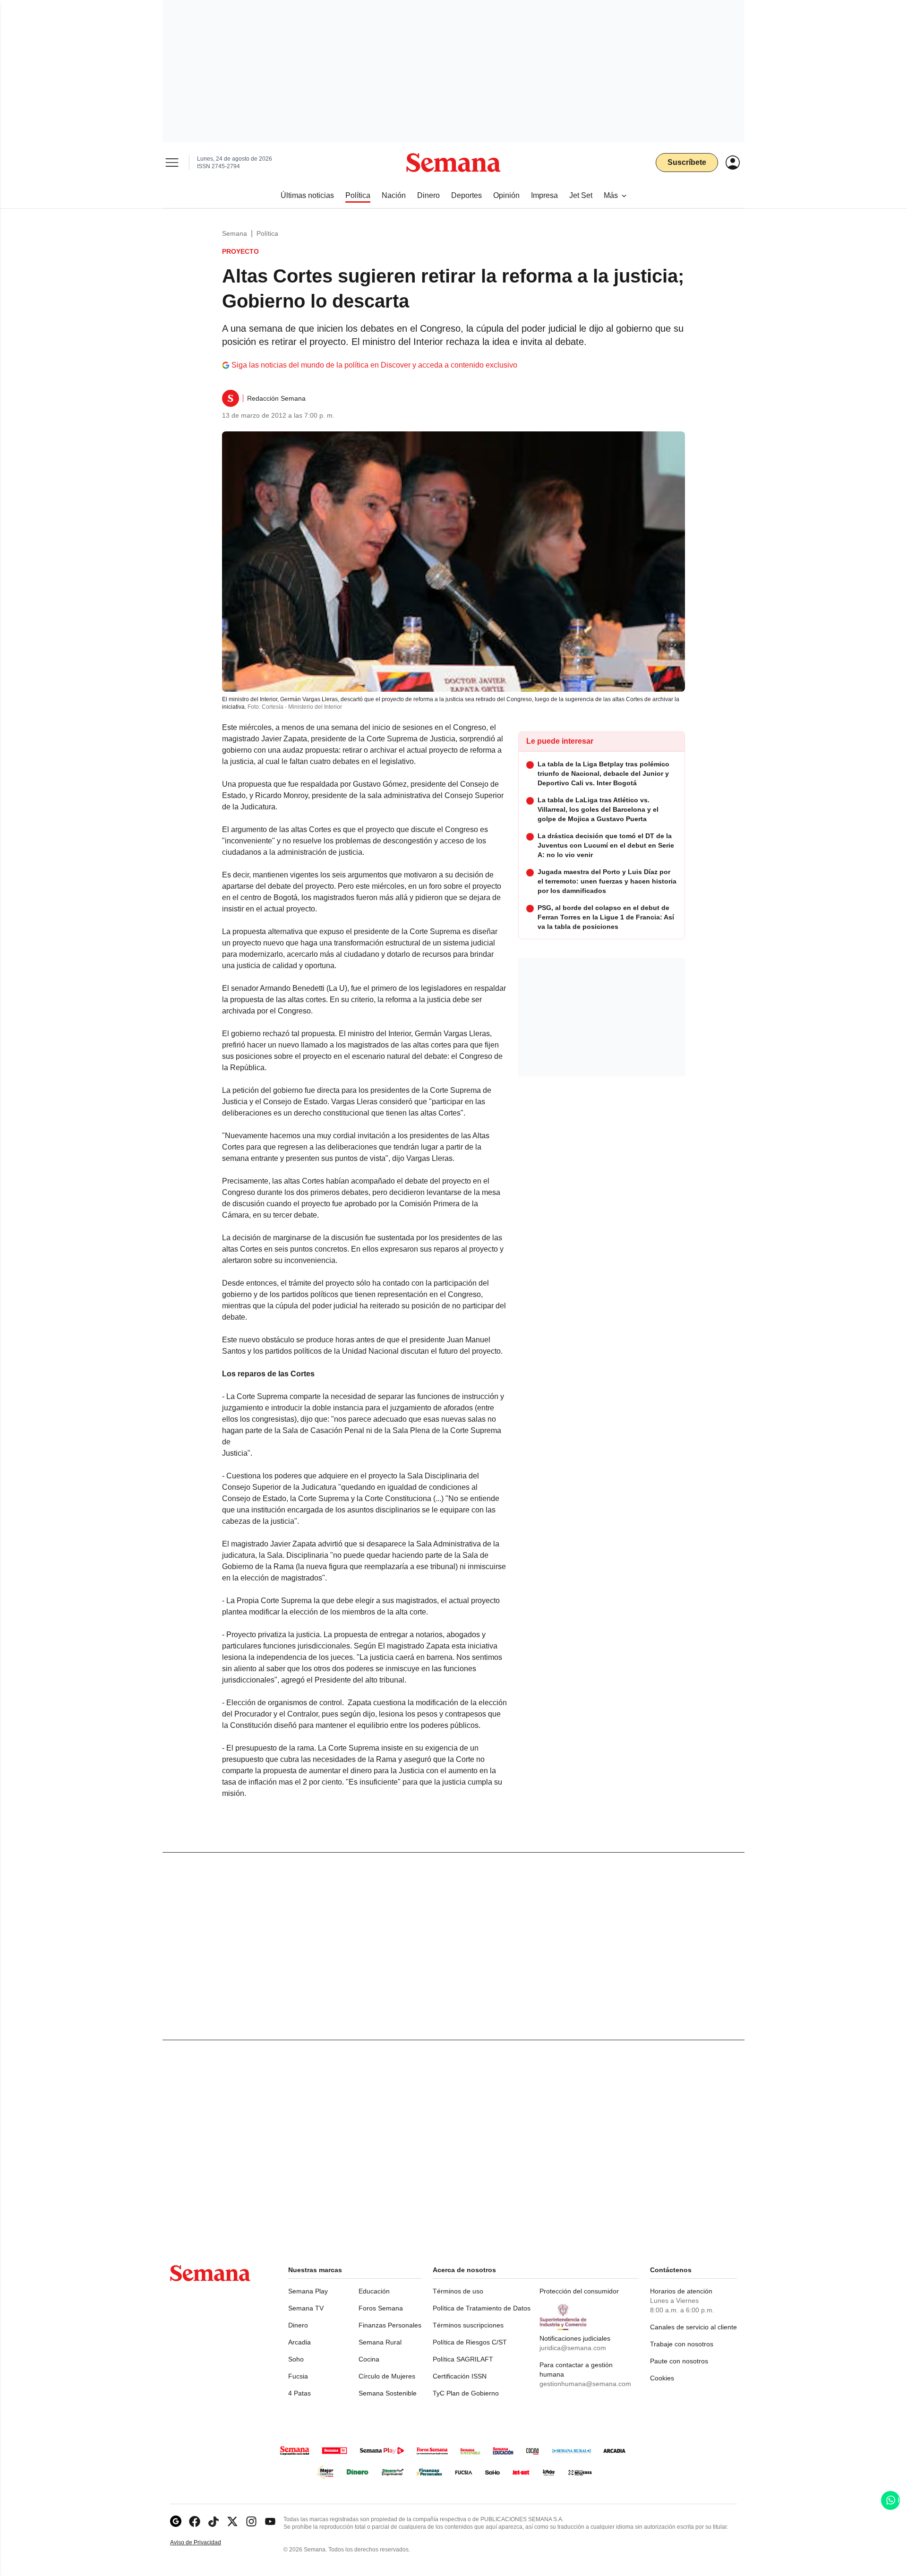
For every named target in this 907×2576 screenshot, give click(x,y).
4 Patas (299, 2393)
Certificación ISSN (460, 2376)
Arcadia (299, 2342)
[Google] (176, 2521)
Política (267, 233)
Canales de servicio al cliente (693, 2327)
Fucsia (298, 2376)
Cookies (662, 2378)
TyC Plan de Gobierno (466, 2393)
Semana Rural (380, 2342)
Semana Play (308, 2291)
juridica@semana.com (573, 2348)
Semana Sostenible (388, 2393)
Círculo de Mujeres (387, 2376)
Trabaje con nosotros (682, 2344)
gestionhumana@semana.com (585, 2384)
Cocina (369, 2359)
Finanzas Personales (390, 2325)
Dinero (298, 2325)
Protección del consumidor (579, 2291)
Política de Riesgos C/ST (470, 2342)
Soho (296, 2359)
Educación (374, 2291)
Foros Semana (381, 2308)
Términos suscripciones (468, 2325)
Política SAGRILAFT (463, 2359)
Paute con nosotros (679, 2361)
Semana (235, 233)
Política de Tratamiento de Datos (482, 2308)
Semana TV (306, 2308)
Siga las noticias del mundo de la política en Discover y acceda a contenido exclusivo (374, 365)
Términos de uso (458, 2291)
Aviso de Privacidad (205, 2543)
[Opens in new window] (195, 2521)
